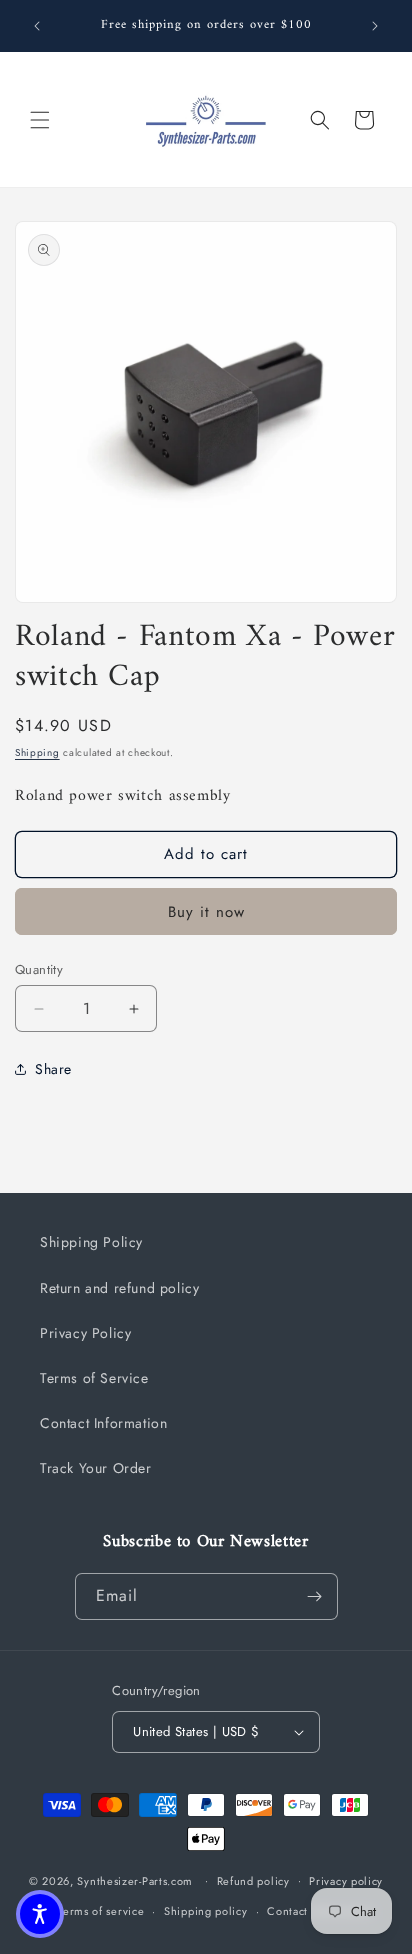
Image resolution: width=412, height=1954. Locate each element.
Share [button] (53, 1069)
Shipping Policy (91, 1242)
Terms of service (101, 1911)
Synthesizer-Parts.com (135, 1880)
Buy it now (206, 912)
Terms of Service (94, 1378)
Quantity (39, 969)
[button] (40, 120)
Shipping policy (206, 1911)
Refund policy (253, 1881)
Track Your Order (96, 1468)
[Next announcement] (375, 26)
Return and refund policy (119, 1288)
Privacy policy (346, 1881)
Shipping (37, 752)
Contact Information (103, 1423)
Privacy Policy (85, 1333)
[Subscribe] (315, 1596)
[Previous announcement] (37, 26)
